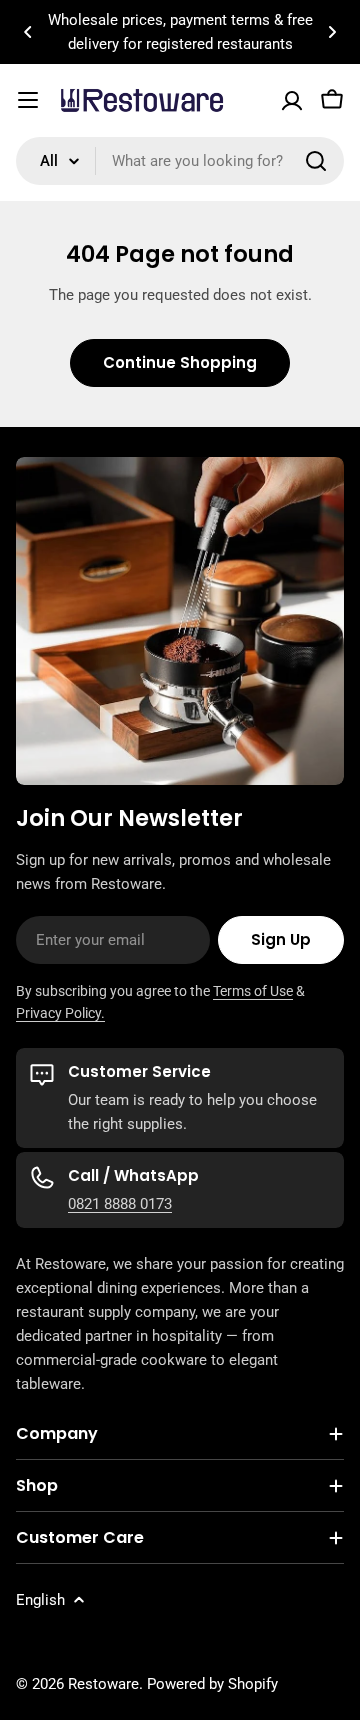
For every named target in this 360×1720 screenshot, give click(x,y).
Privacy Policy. (60, 1013)
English (40, 1600)
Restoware (103, 1684)
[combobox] (180, 161)
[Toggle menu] (28, 100)
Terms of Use (253, 991)
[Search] (316, 161)
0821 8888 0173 (120, 1204)
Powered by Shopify (212, 1684)
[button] (28, 32)
